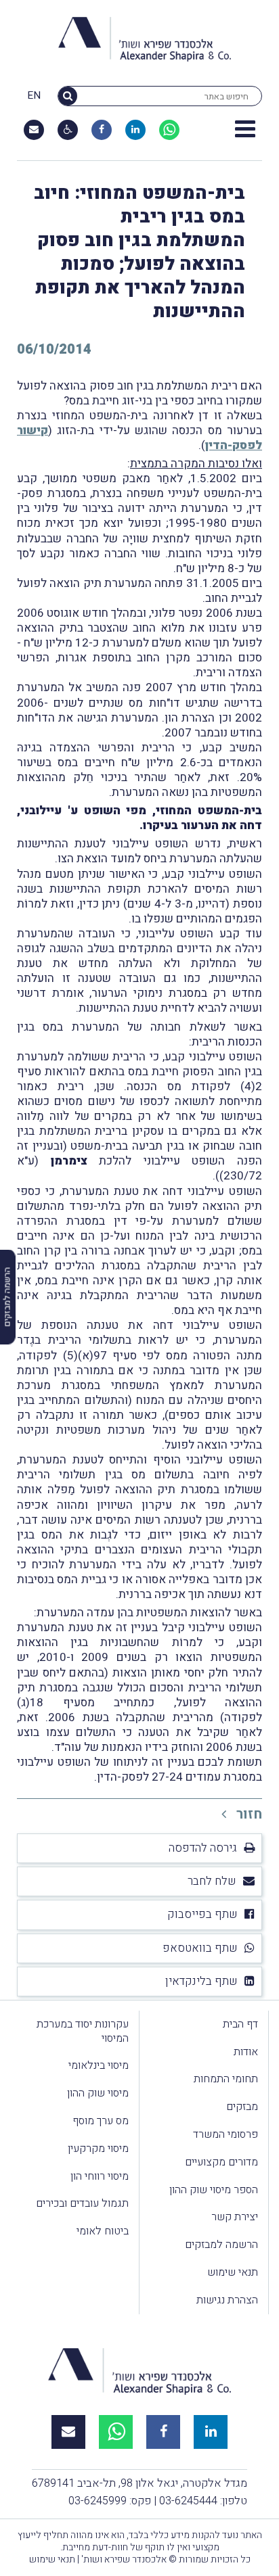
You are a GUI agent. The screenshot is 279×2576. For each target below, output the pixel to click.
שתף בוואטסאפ (200, 1948)
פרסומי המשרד (226, 2134)
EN (34, 96)
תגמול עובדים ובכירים (82, 2203)
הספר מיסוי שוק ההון (214, 2190)
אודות (246, 2052)
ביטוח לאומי (103, 2231)
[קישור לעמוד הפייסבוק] (102, 130)
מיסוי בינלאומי (99, 2065)
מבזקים (242, 2107)
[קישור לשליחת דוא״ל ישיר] (34, 130)
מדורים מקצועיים (221, 2162)
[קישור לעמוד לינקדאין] (135, 130)
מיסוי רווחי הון (100, 2176)
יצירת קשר (235, 2217)
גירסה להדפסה (203, 1848)
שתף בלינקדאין (201, 1981)
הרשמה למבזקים (221, 2245)
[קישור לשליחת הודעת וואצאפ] (169, 130)
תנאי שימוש (233, 2272)
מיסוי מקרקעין (98, 2149)
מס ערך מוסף (101, 2121)
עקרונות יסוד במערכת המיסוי (83, 2031)
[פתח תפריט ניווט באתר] (245, 130)
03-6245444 (188, 2501)
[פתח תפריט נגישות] (68, 130)
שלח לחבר (212, 1881)
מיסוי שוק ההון (98, 2093)
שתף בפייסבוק (202, 1914)
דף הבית (240, 2024)
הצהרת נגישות (227, 2300)
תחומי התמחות (226, 2079)
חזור (248, 1814)
